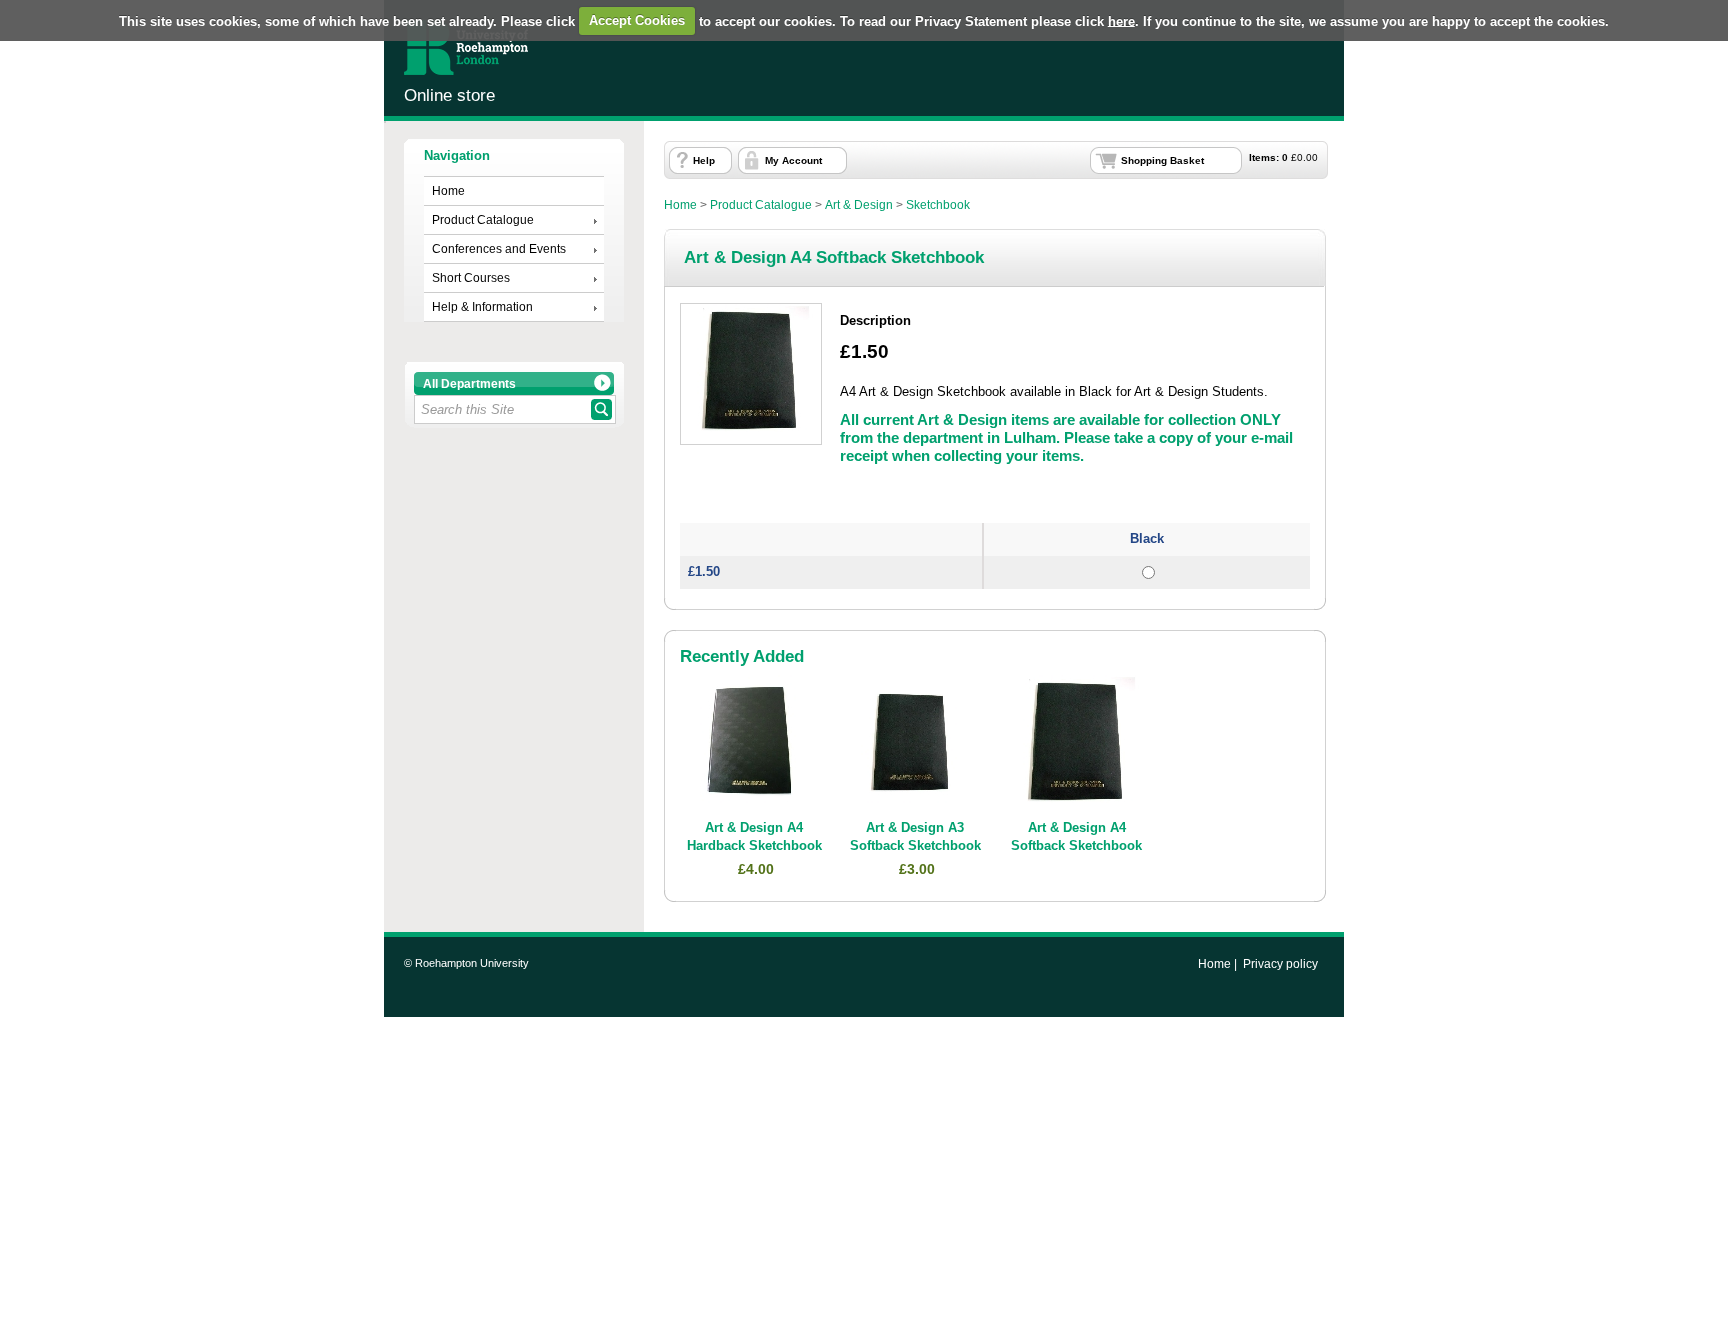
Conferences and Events (499, 249)
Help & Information (482, 307)
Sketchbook (938, 205)
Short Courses (471, 278)
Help (704, 160)
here (1121, 20)
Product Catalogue (483, 220)
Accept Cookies (637, 20)
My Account (793, 160)
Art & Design (859, 205)
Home (448, 191)
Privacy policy (1280, 964)
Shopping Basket (1162, 160)
